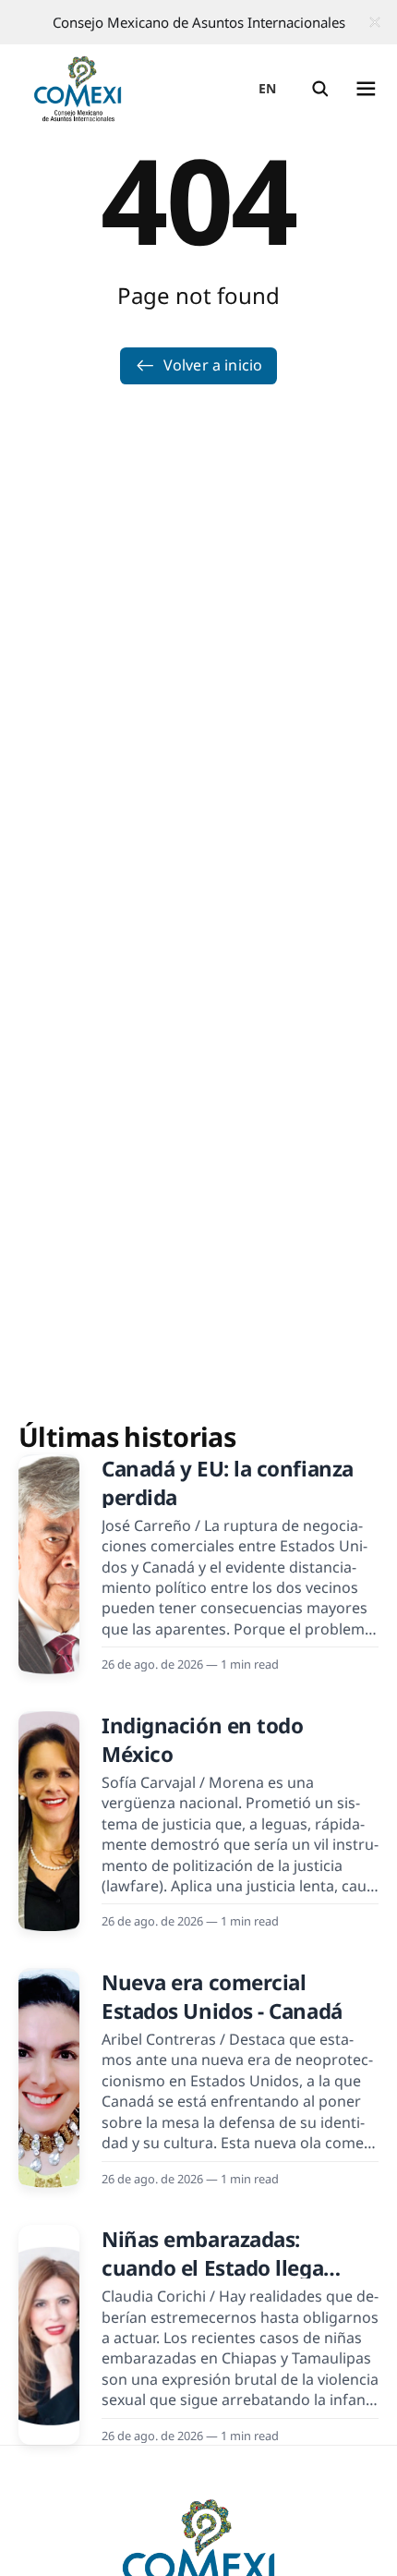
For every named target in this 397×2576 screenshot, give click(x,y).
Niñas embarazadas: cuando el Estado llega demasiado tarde (212, 2268)
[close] (375, 22)
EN (268, 88)
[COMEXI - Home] (78, 89)
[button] (320, 89)
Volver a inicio (213, 365)
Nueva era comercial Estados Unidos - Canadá (222, 1997)
